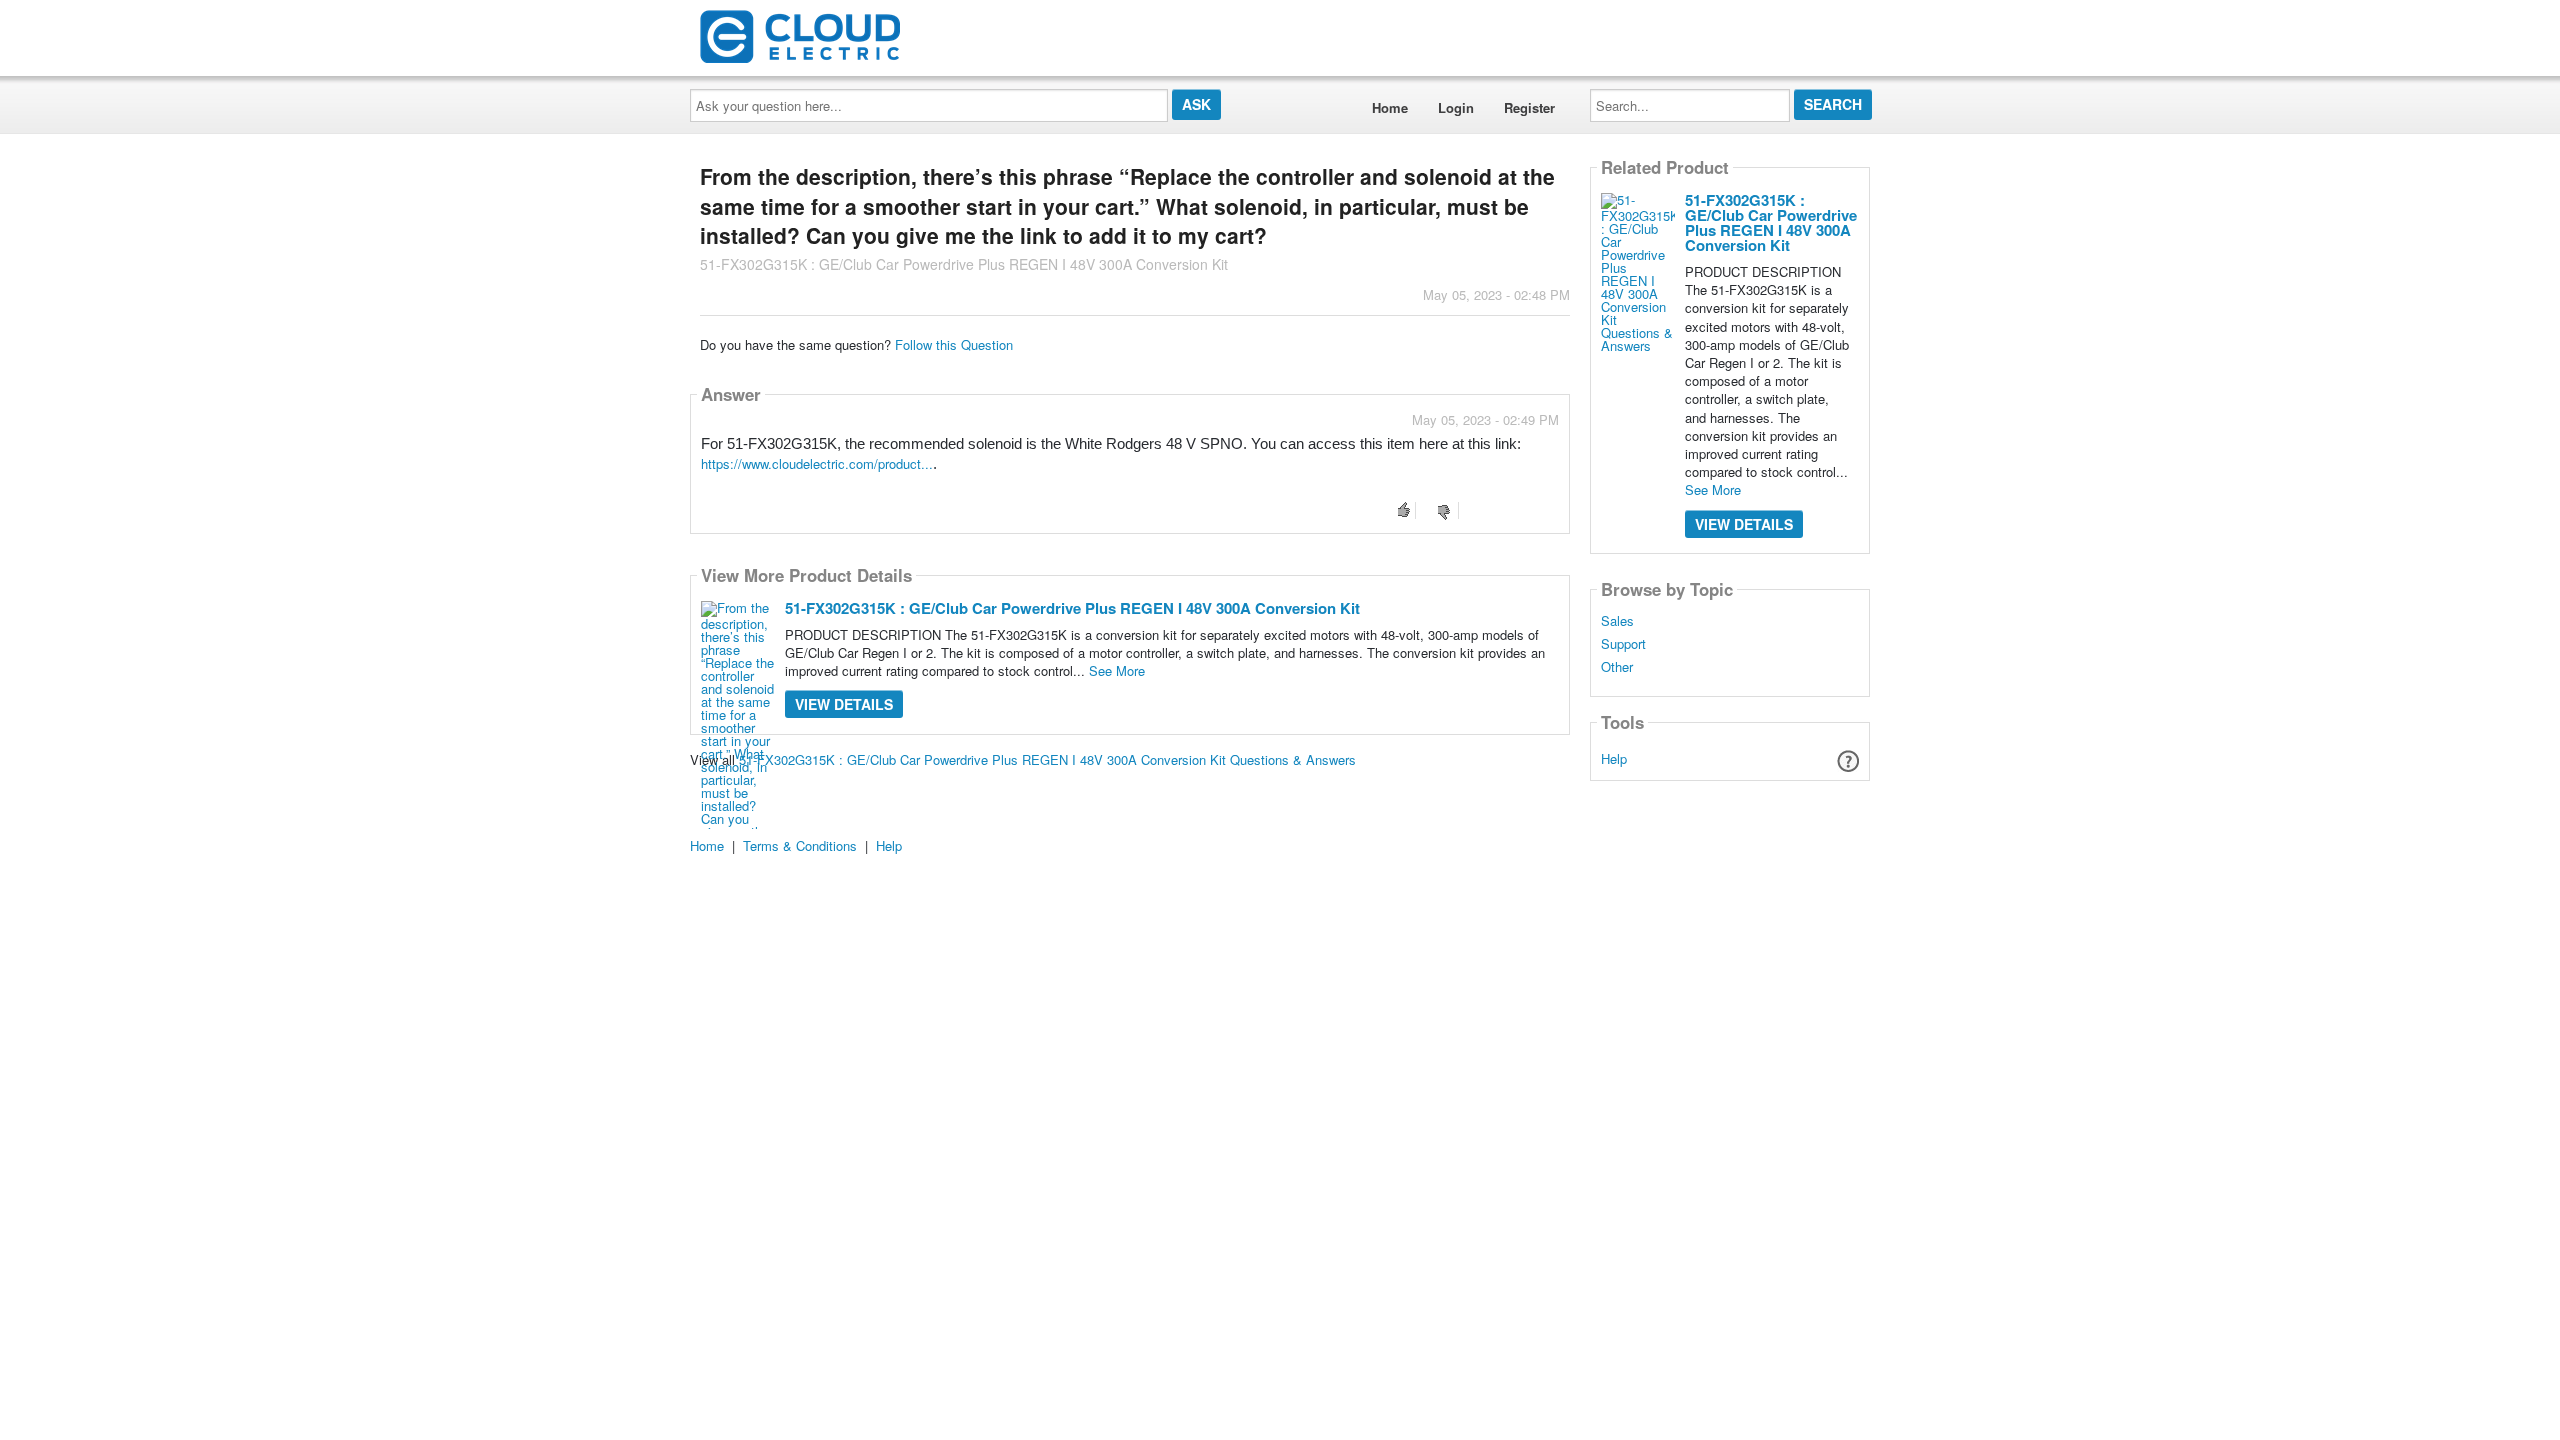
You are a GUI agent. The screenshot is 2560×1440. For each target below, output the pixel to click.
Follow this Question (954, 344)
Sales (1617, 621)
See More (1117, 670)
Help (1614, 758)
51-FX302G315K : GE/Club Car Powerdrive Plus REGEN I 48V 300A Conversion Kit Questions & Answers (1047, 759)
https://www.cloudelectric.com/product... (817, 463)
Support (1623, 644)
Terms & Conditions (800, 845)
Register (1529, 107)
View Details (844, 704)
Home (1390, 107)
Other (1617, 667)
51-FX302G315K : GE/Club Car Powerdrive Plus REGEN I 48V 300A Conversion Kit (1072, 608)
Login (1456, 107)
